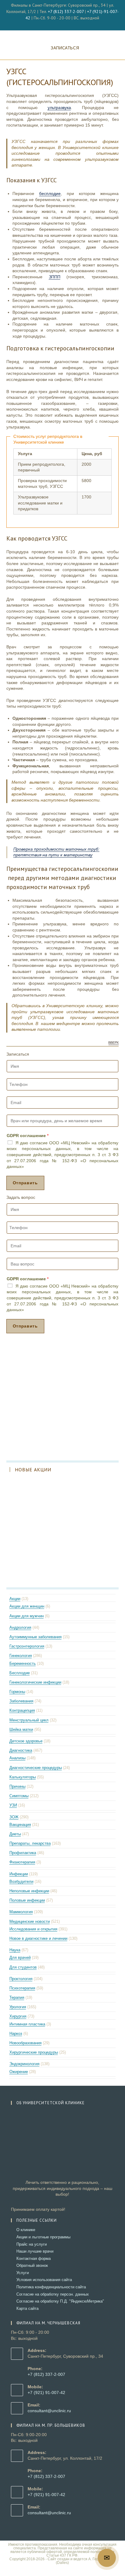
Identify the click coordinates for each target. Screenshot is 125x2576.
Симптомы (19, 1796)
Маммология (21, 1912)
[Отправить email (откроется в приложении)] (66, 24)
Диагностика (21, 1750)
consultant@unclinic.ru (49, 2411)
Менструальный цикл (29, 1720)
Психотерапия (22, 1988)
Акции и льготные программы (43, 2237)
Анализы (17, 1758)
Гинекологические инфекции (35, 1682)
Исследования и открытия (33, 1929)
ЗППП (55, 277)
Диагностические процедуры (36, 1768)
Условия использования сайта (44, 2280)
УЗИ (13, 1805)
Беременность (23, 1663)
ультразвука (59, 107)
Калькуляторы (23, 1777)
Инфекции (19, 1874)
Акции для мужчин (27, 1616)
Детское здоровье (26, 1741)
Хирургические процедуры (34, 2052)
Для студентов (23, 1967)
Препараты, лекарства (30, 1843)
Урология (18, 2007)
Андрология (20, 1627)
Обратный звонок (32, 2265)
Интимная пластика (27, 2024)
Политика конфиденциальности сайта (51, 2287)
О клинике (26, 2230)
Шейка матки (21, 1729)
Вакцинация (20, 1825)
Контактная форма (34, 2259)
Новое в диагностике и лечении (38, 1938)
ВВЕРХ (113, 1043)
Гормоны (17, 1692)
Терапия (17, 1997)
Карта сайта (27, 2308)
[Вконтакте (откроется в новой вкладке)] (60, 24)
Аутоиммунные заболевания (35, 1637)
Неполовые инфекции (29, 1891)
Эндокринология (24, 2064)
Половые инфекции (27, 1900)
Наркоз (16, 2034)
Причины (17, 1786)
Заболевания (21, 1701)
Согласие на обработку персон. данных (53, 2294)
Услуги (23, 2273)
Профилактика (23, 1853)
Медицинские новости (30, 1921)
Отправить (25, 1183)
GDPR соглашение (28, 1136)
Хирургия (18, 2016)
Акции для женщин (27, 1606)
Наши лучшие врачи (35, 2251)
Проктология (21, 1979)
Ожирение (19, 2072)
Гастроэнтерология (27, 1646)
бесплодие (50, 193)
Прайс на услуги (32, 2244)
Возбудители (21, 1882)
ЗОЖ (14, 1817)
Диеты (15, 1834)
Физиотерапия (22, 1862)
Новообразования (25, 2043)
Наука (15, 1950)
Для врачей (20, 1958)
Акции (15, 1599)
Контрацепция (22, 1710)
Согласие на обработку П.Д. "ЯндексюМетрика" (60, 2301)
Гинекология (21, 1656)
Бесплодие (20, 1673)
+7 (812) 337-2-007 (66, 12)
